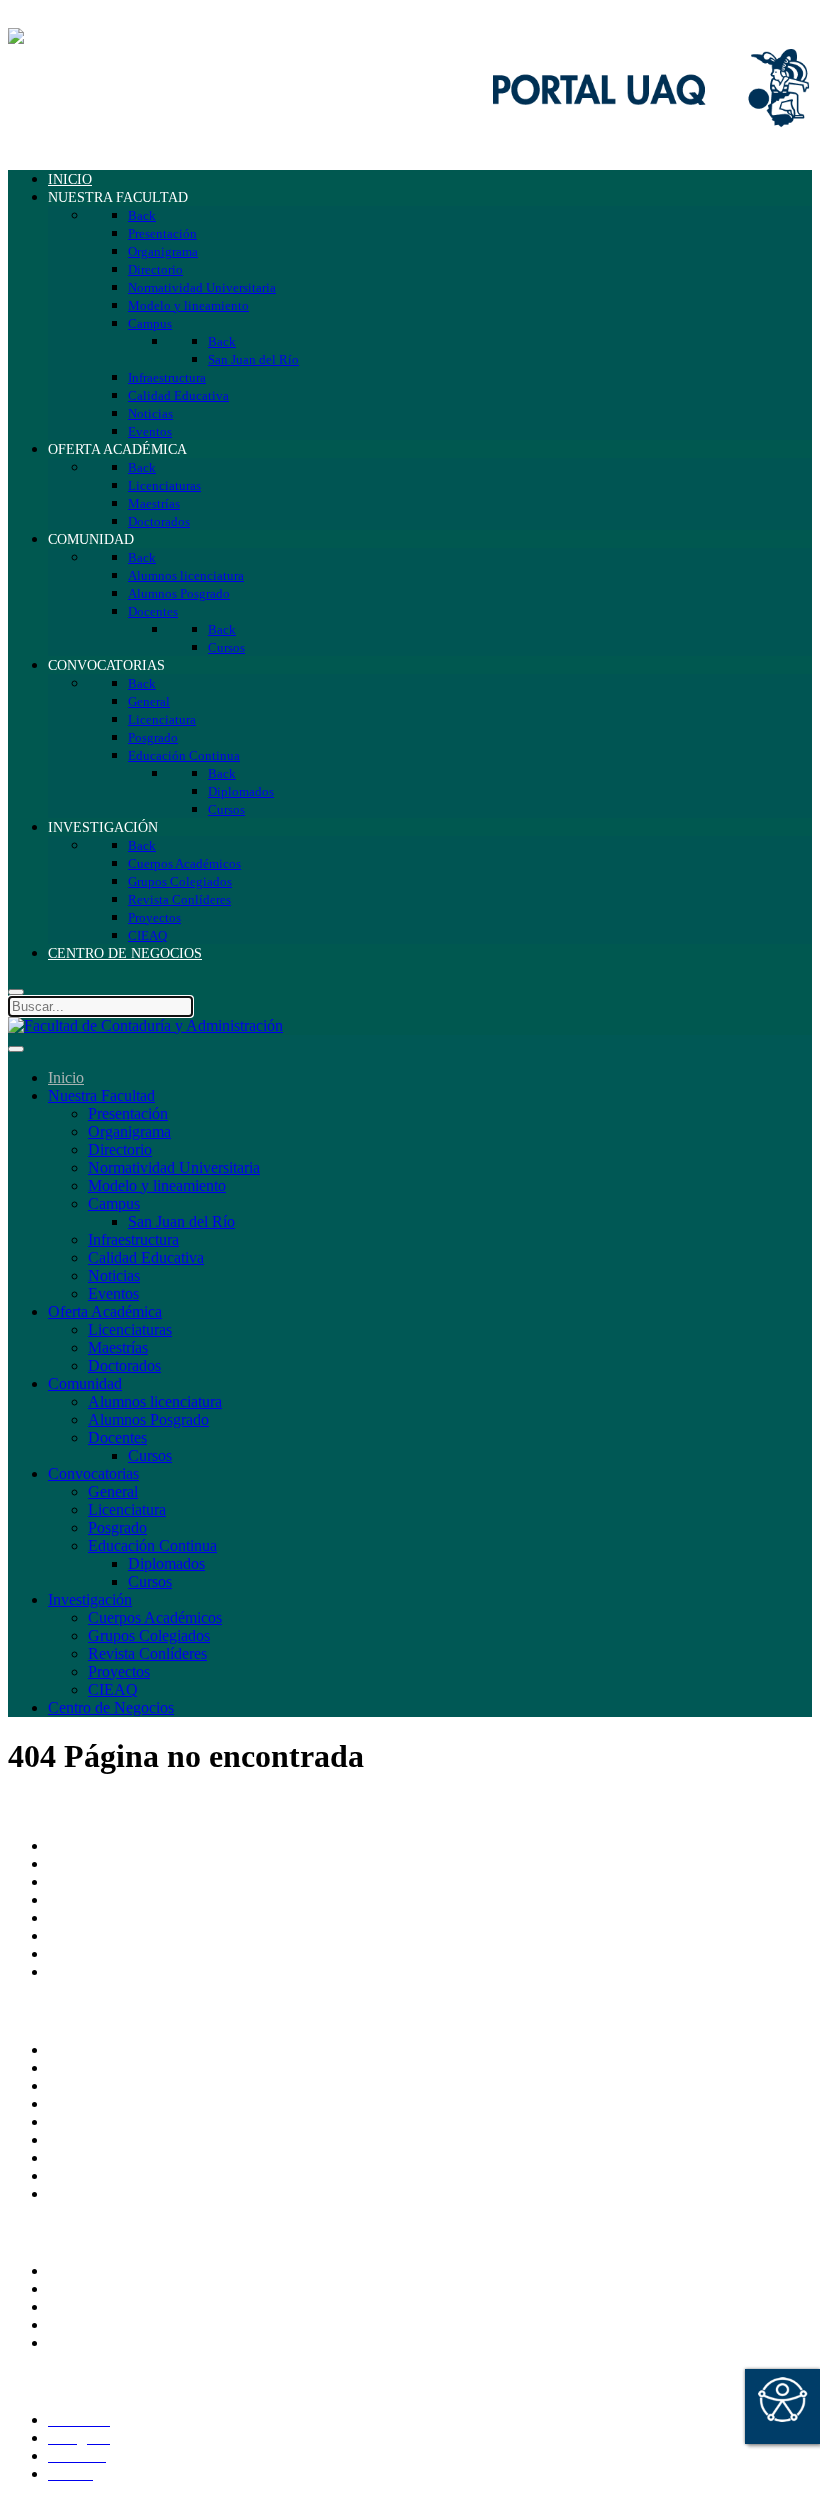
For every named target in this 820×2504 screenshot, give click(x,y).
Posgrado (117, 1527)
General (113, 1491)
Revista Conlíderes (147, 1653)
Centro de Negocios (111, 1707)
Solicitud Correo (100, 2306)
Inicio (66, 1077)
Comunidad (85, 1383)
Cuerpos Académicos (155, 1617)
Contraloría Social (105, 2157)
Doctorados (124, 1365)
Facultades (81, 1953)
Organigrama (129, 1131)
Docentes (117, 1437)
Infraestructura (133, 1239)
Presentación (128, 1113)
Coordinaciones (97, 1917)
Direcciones (85, 1899)
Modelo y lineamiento (157, 1185)
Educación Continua (152, 1545)
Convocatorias (93, 1473)
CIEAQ (113, 1689)
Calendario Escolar (108, 2121)
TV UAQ (79, 2085)
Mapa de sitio (90, 2175)
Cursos (150, 1455)
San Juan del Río (181, 1221)
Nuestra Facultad (101, 1095)
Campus (114, 1203)
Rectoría (74, 1863)
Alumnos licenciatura (155, 1401)
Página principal (99, 1845)
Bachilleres (83, 1935)
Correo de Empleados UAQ (136, 2049)
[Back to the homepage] (145, 36)
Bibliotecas (83, 2139)
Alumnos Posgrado (148, 1419)
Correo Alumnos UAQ (120, 2288)
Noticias (114, 1275)
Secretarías (82, 1881)
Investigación (90, 1599)
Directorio (120, 1149)
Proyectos (119, 1671)
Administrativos (98, 2342)
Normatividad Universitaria (174, 1167)
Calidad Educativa (146, 1257)
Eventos (113, 1293)
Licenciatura (127, 1509)
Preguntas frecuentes (113, 2193)
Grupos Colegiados (149, 1635)
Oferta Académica (105, 1311)
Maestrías (118, 1347)
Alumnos (77, 2270)
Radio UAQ (87, 2103)
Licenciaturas (130, 1329)
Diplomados (166, 1563)
